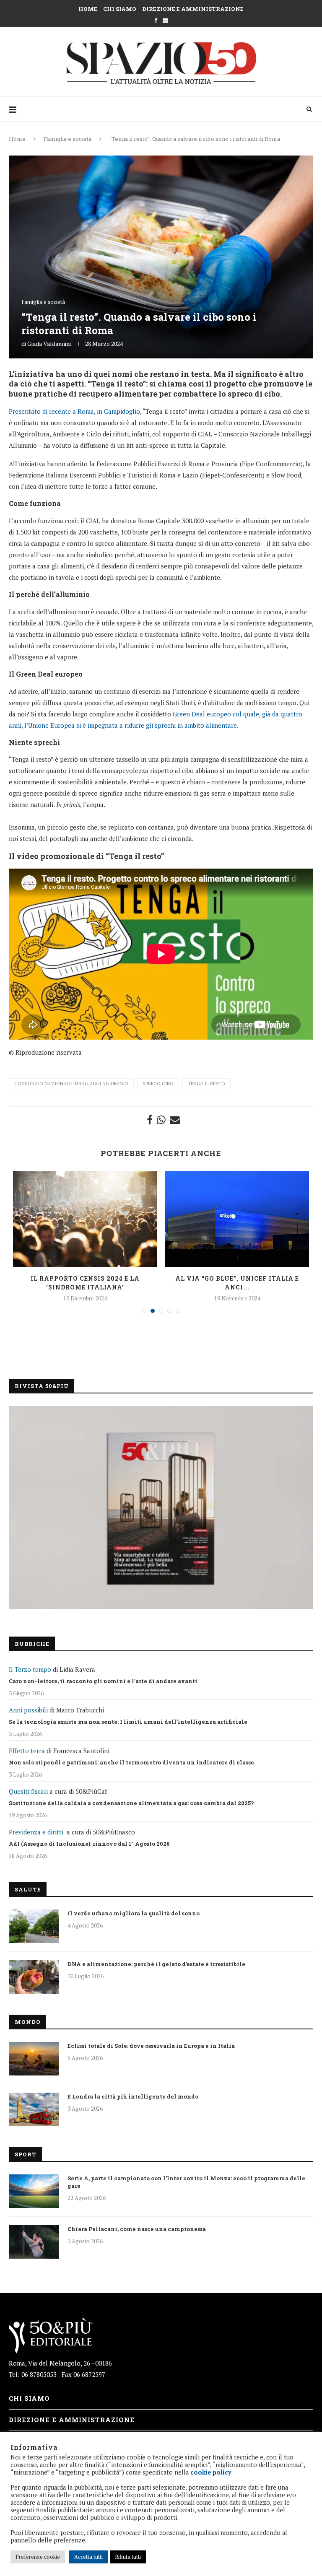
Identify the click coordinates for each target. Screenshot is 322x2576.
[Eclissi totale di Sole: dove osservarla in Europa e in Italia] (34, 2059)
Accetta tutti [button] (88, 2557)
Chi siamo (120, 9)
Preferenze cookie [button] (38, 2557)
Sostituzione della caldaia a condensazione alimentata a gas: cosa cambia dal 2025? (131, 1803)
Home (88, 9)
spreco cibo (158, 1084)
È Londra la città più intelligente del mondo (133, 2096)
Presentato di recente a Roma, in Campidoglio (74, 411)
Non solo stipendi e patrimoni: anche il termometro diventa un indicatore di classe (131, 1762)
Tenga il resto (206, 1084)
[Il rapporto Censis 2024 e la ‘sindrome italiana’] (85, 1219)
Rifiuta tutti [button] (128, 2557)
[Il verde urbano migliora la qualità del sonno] (34, 1926)
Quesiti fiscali (28, 1791)
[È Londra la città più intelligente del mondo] (34, 2109)
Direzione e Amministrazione (193, 9)
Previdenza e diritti (36, 1832)
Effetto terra (27, 1751)
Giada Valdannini (49, 344)
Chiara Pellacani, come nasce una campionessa (137, 2229)
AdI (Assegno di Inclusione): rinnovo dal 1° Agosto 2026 (89, 1844)
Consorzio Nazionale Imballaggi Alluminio (71, 1084)
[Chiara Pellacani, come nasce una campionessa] (34, 2242)
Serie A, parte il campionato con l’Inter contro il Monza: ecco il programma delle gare (186, 2182)
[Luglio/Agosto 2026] (161, 1507)
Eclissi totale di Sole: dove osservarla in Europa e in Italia (151, 2046)
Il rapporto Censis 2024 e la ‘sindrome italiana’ (85, 1283)
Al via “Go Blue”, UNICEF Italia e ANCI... (237, 1283)
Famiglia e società (68, 139)
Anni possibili (28, 1710)
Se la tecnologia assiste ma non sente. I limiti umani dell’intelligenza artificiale (128, 1722)
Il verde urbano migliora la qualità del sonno (134, 1913)
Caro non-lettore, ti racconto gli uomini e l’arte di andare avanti (103, 1681)
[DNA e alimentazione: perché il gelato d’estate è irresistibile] (34, 1977)
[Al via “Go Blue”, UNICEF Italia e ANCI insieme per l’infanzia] (237, 1219)
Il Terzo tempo (30, 1669)
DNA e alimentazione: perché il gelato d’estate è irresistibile (156, 1964)
